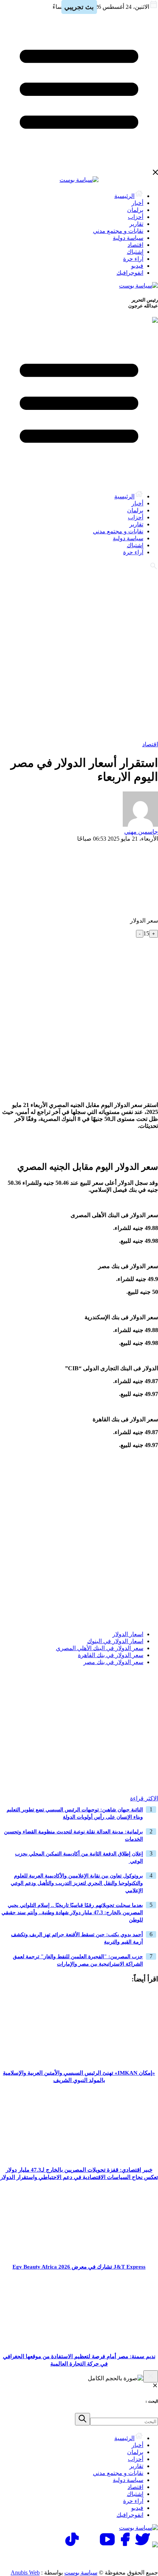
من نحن (32, 2558)
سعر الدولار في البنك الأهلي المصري (100, 1648)
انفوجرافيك (130, 273)
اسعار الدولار (128, 1634)
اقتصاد (135, 245)
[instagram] (90, 2545)
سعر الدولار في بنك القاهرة (111, 1655)
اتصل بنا (126, 2558)
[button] (150, 1686)
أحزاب (136, 217)
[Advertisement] (79, 654)
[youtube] (107, 2545)
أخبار (137, 203)
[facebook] (125, 2545)
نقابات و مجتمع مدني (118, 231)
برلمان (135, 210)
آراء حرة (133, 259)
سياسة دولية (128, 238)
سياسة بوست (81, 2573)
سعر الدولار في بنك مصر (113, 1662)
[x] (143, 2545)
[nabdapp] (155, 2545)
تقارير (136, 224)
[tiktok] (72, 2545)
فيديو (137, 266)
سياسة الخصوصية (79, 2558)
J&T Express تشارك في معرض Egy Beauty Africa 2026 (79, 2267)
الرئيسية (124, 196)
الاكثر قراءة (144, 1798)
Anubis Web (25, 2573)
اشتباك (135, 252)
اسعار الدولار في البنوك (115, 1641)
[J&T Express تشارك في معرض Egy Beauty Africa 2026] (79, 2255)
